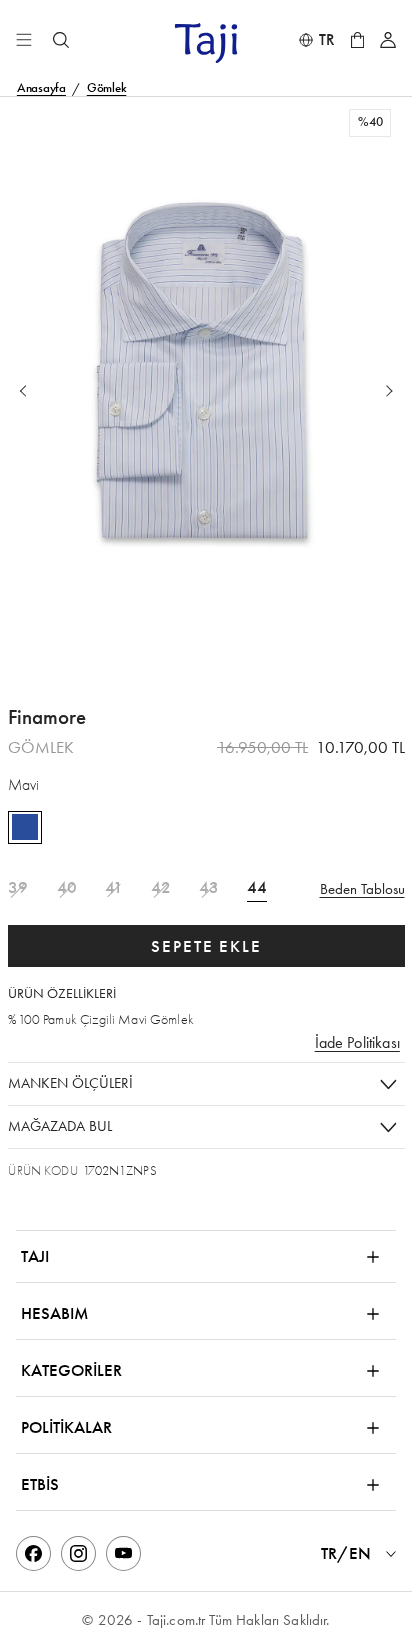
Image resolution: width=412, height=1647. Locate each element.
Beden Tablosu (362, 889)
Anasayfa (41, 88)
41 (114, 888)
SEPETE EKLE (206, 946)
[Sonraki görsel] (389, 391)
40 (67, 888)
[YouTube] (123, 1553)
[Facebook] (33, 1553)
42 (161, 888)
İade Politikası (357, 1042)
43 (209, 888)
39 (18, 888)
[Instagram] (78, 1553)
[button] (205, 390)
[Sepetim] (357, 40)
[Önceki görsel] (24, 391)
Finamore (47, 717)
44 (257, 888)
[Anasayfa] (206, 42)
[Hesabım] (388, 40)
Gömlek (107, 88)
